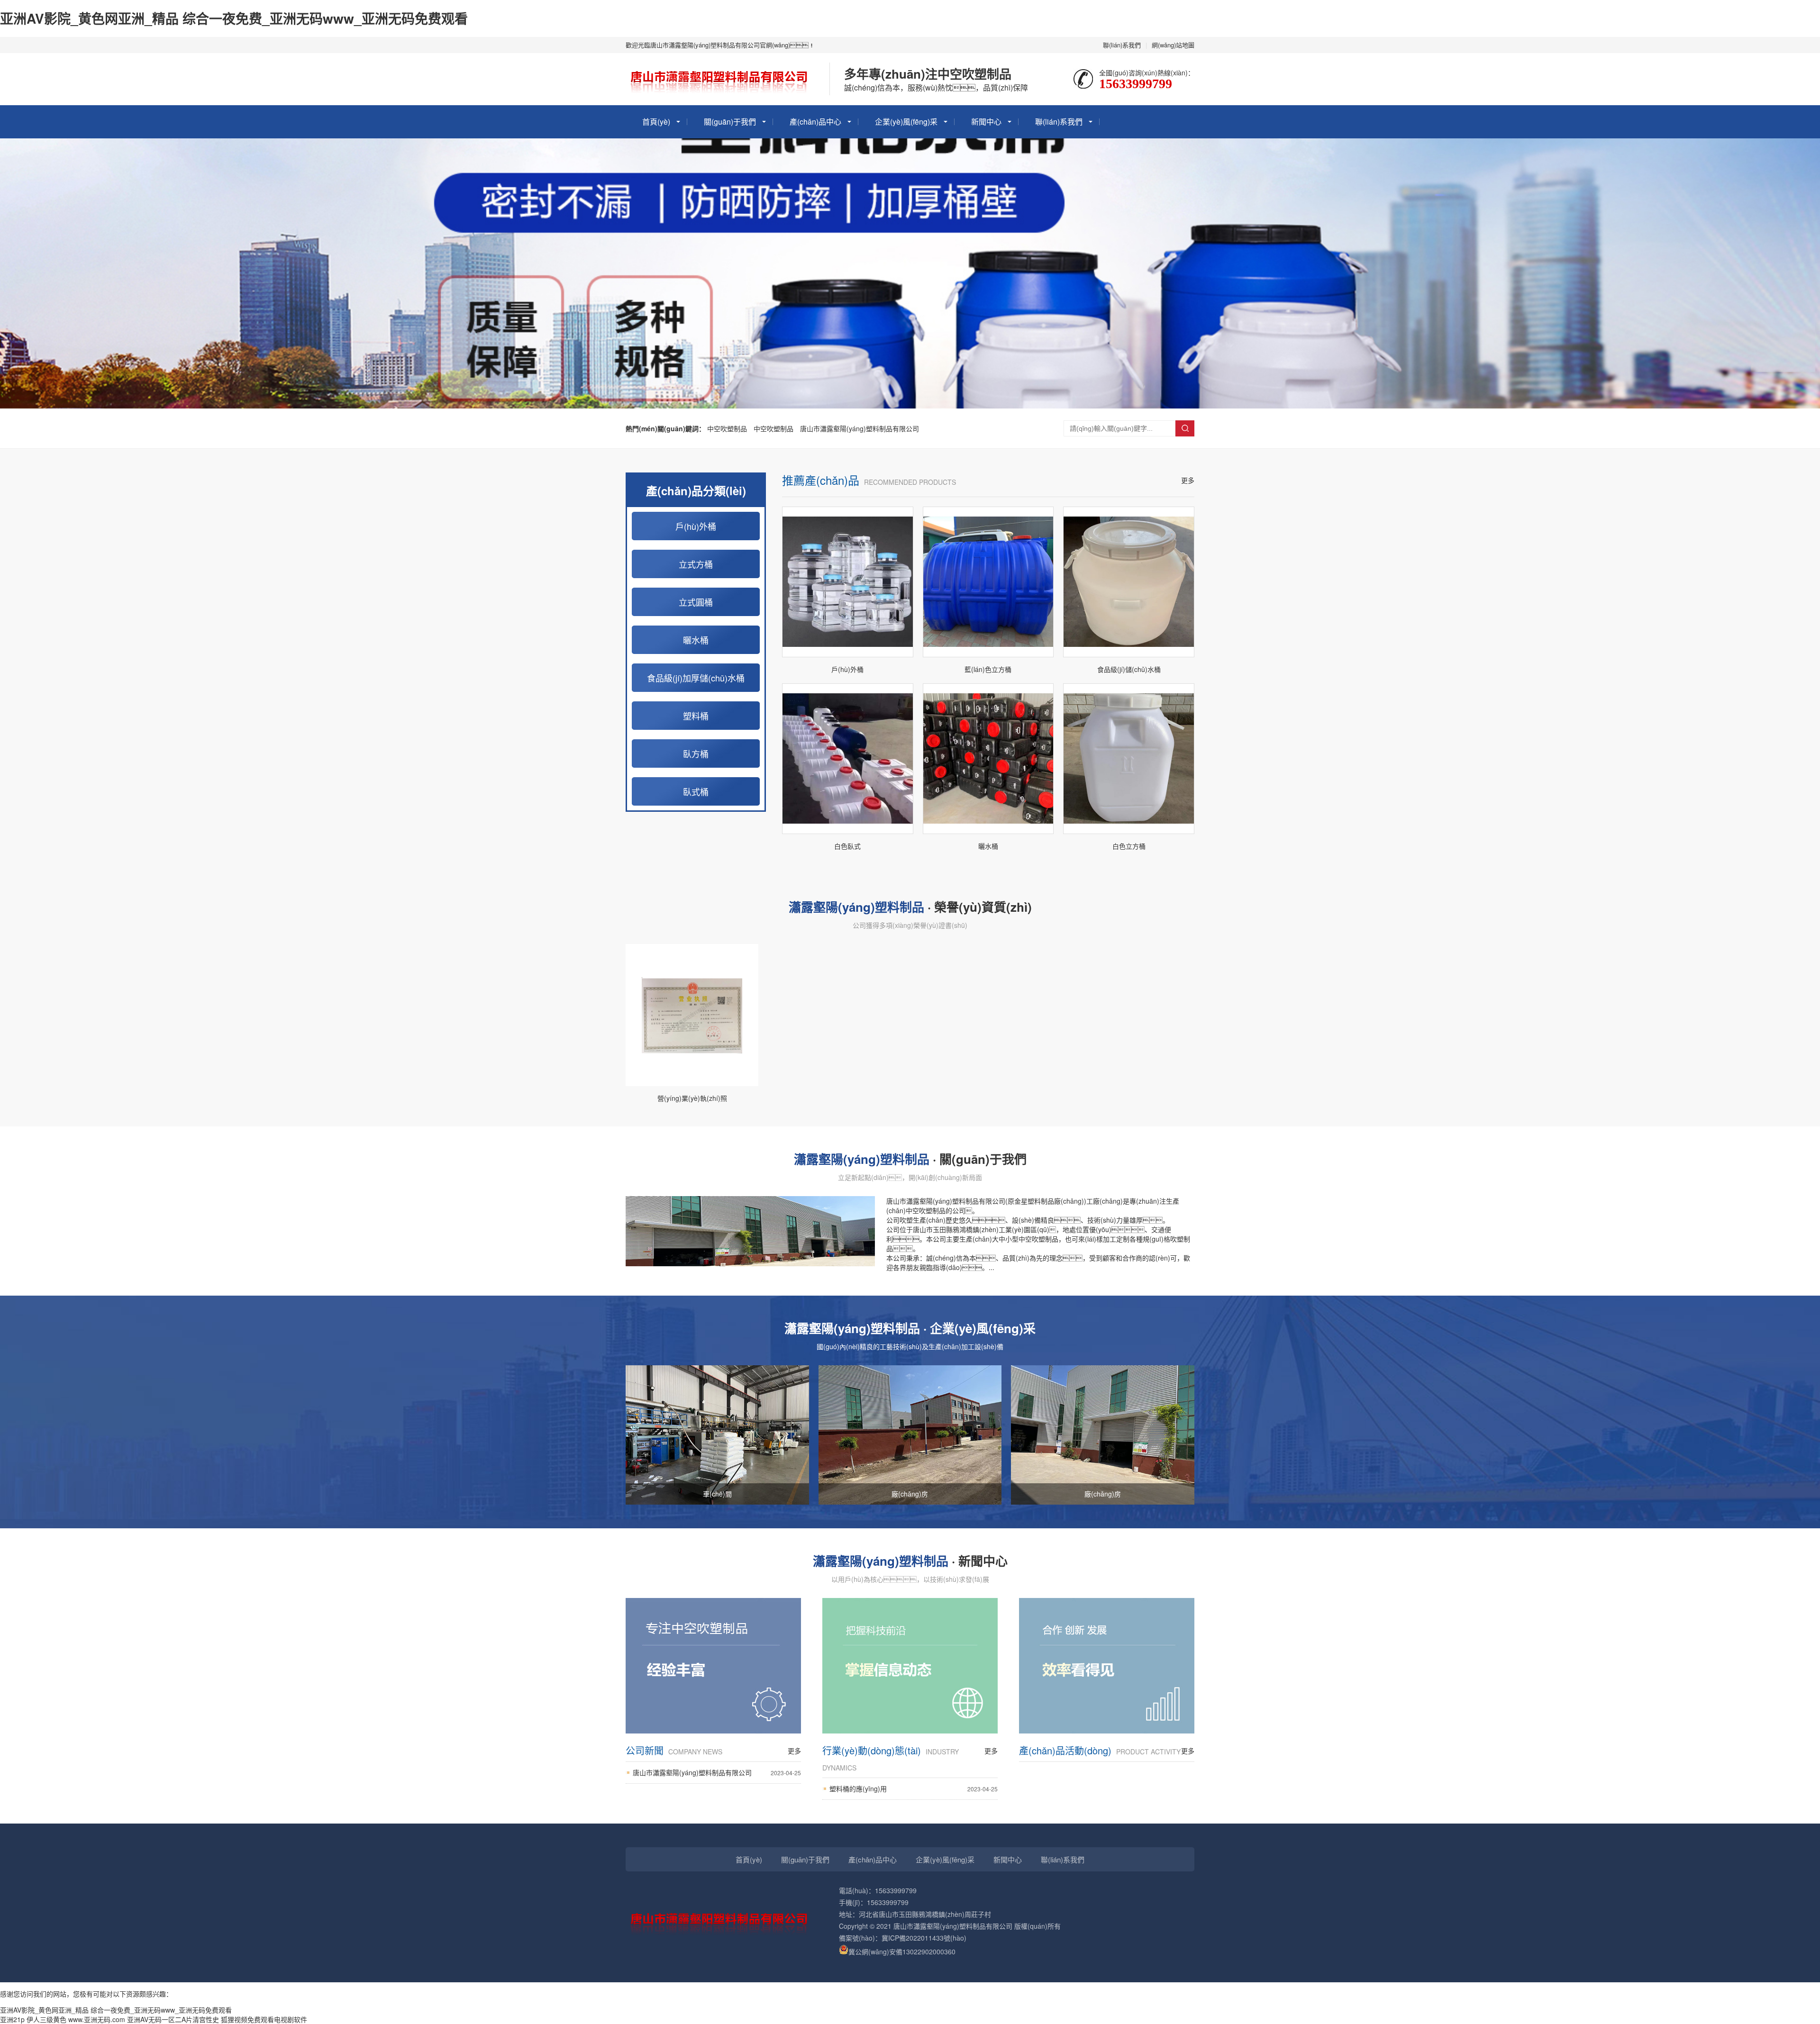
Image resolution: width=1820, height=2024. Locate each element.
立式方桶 (696, 564)
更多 (1188, 480)
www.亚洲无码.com (97, 2019)
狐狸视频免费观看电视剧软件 (264, 2019)
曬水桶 (696, 640)
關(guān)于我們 (730, 122)
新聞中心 (986, 122)
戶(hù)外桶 (696, 526)
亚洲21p (12, 2019)
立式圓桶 (696, 602)
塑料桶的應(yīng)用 (914, 1788)
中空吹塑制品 (727, 428)
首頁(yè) (656, 122)
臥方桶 (696, 753)
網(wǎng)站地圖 (1173, 45)
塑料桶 (696, 716)
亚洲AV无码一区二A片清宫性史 (173, 2019)
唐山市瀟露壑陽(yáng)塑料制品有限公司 (860, 428)
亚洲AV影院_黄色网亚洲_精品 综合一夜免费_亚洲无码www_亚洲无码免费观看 (234, 18)
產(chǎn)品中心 (815, 122)
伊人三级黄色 (46, 2019)
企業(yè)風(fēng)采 (906, 122)
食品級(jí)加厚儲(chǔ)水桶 (696, 678)
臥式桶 (696, 791)
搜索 (1185, 428)
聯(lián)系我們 (1122, 45)
